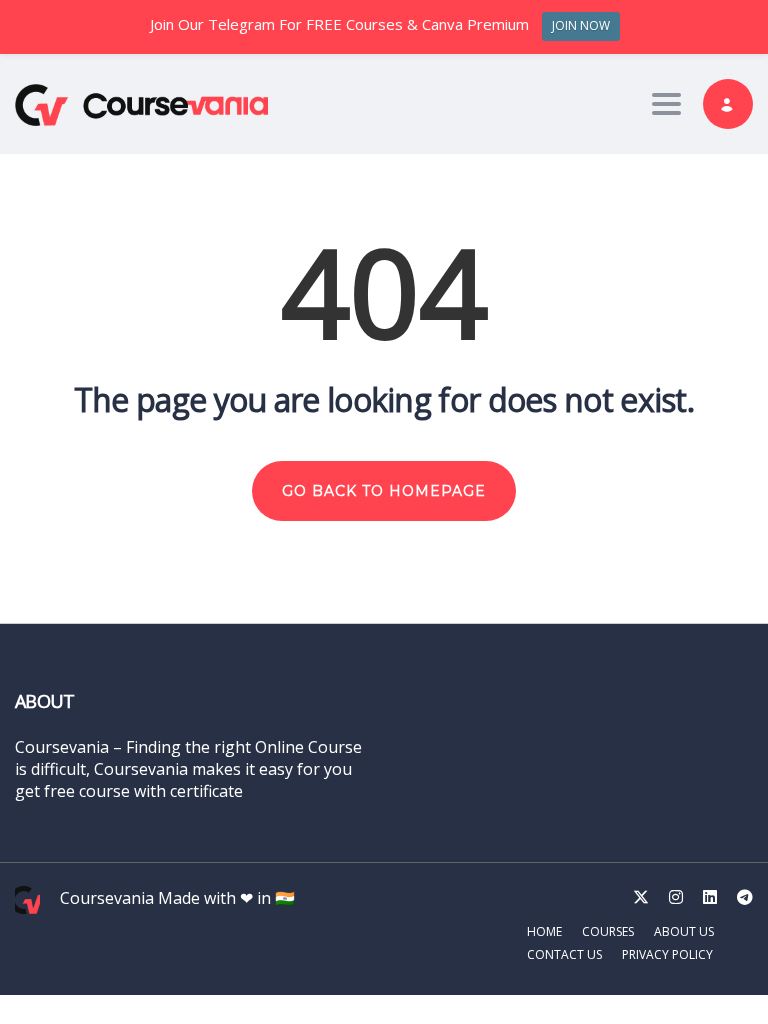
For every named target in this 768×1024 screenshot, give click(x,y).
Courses (608, 931)
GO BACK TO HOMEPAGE (384, 491)
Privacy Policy (667, 954)
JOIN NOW (581, 25)
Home (544, 931)
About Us (684, 931)
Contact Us (564, 954)
